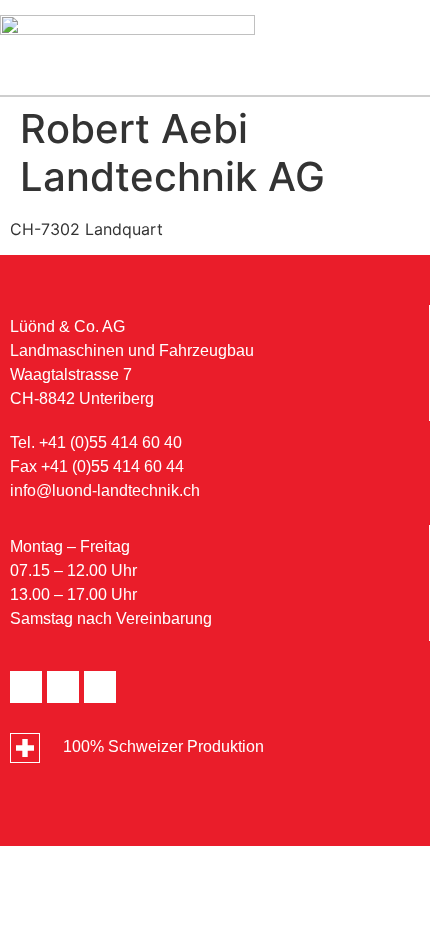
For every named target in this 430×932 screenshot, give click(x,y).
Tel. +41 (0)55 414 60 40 (96, 442)
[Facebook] (26, 687)
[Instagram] (100, 687)
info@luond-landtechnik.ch (105, 490)
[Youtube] (63, 687)
